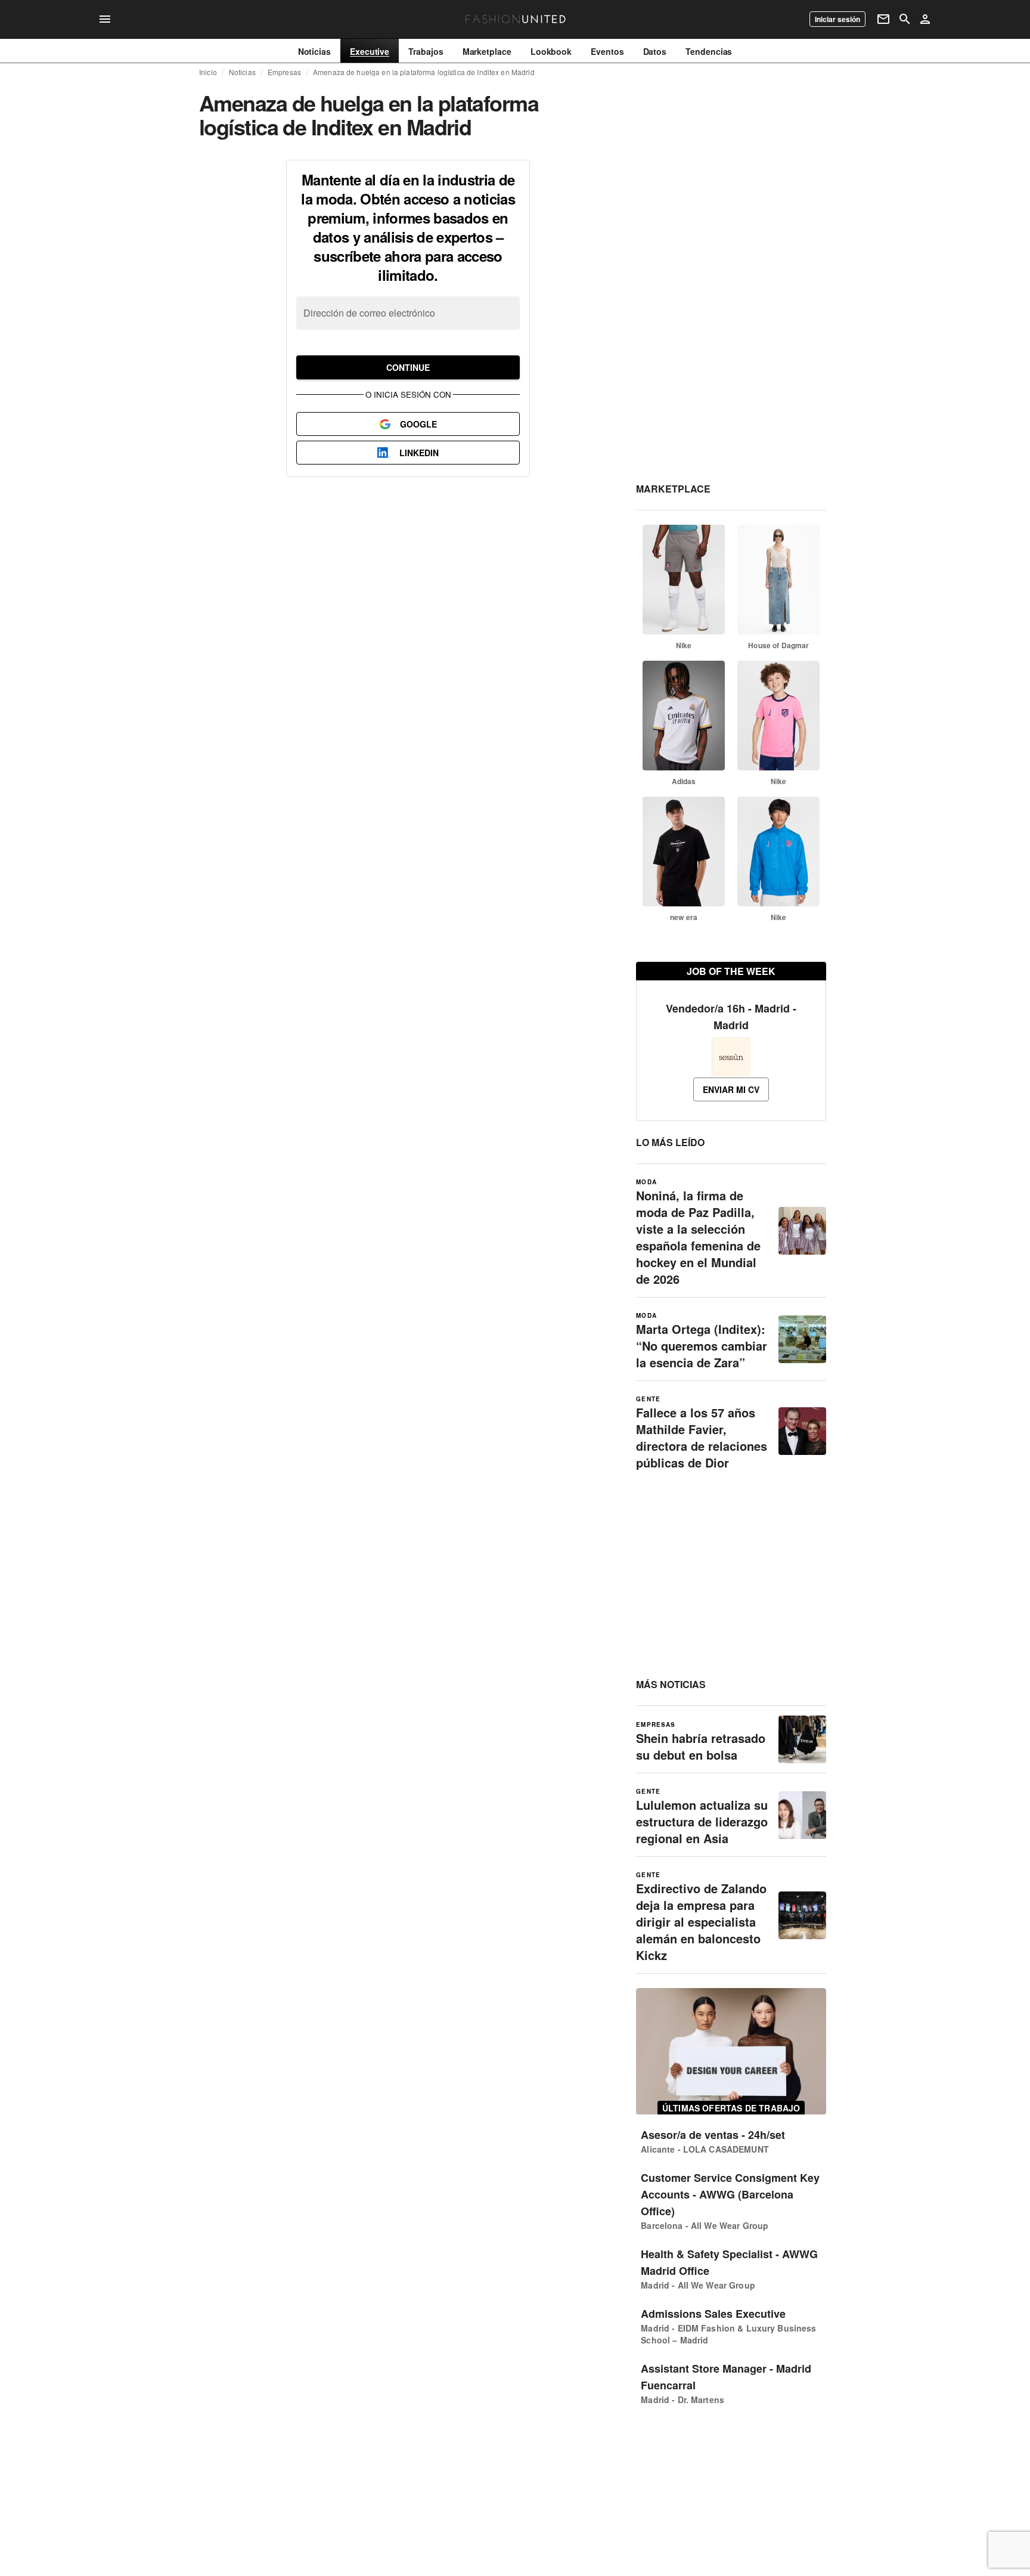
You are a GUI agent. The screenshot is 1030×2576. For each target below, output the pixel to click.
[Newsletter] (883, 19)
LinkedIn (419, 453)
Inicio (208, 72)
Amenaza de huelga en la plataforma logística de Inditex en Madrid (424, 72)
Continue (408, 367)
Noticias (242, 72)
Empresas (284, 72)
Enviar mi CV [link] (731, 1089)
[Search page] (905, 19)
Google (418, 424)
